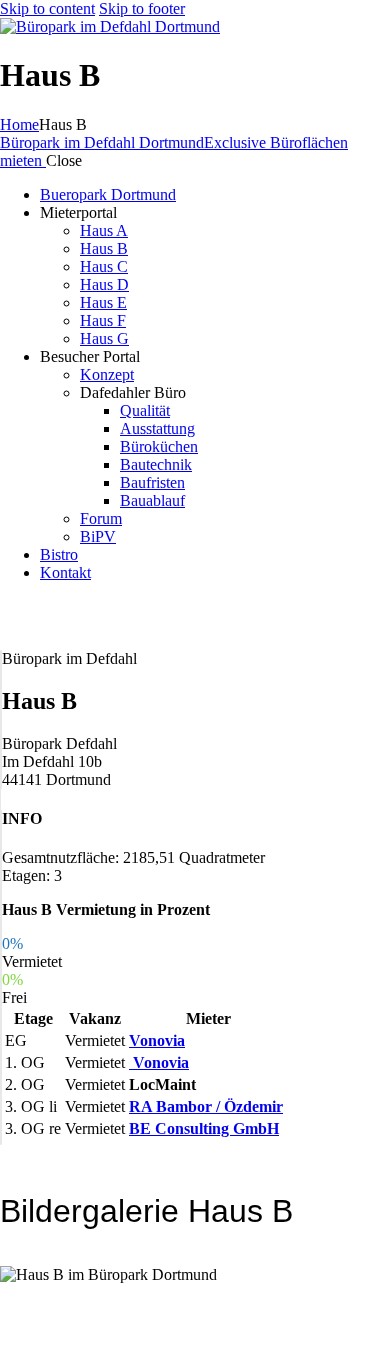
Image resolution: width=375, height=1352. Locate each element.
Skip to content (47, 8)
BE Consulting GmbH (204, 1128)
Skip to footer (142, 8)
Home (19, 124)
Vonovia (157, 1040)
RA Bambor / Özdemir (206, 1106)
